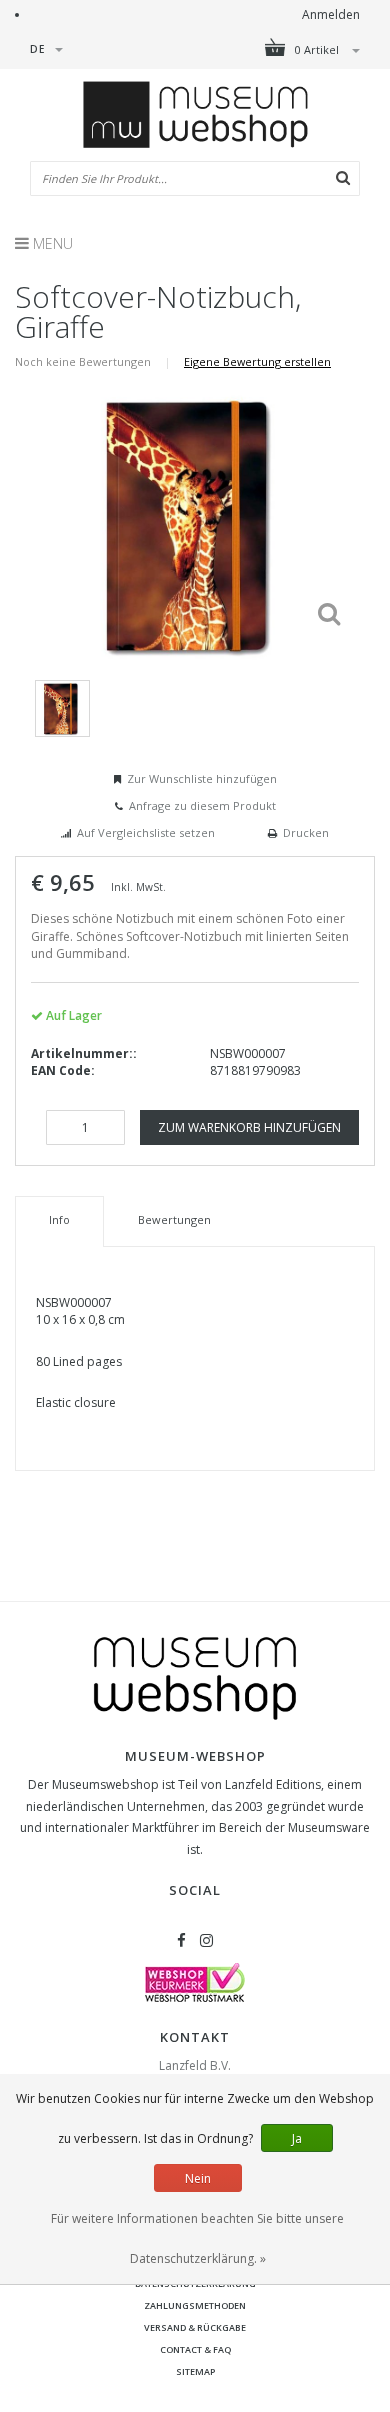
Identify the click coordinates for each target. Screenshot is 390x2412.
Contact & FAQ (195, 2349)
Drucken (306, 832)
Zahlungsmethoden (195, 2305)
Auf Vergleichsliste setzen (146, 832)
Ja (297, 2138)
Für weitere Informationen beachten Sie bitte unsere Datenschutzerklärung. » (197, 2238)
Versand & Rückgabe (195, 2327)
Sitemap (195, 2371)
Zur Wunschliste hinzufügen (202, 778)
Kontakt (195, 2037)
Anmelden (331, 14)
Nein (198, 2178)
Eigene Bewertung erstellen (257, 361)
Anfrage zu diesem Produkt (202, 805)
